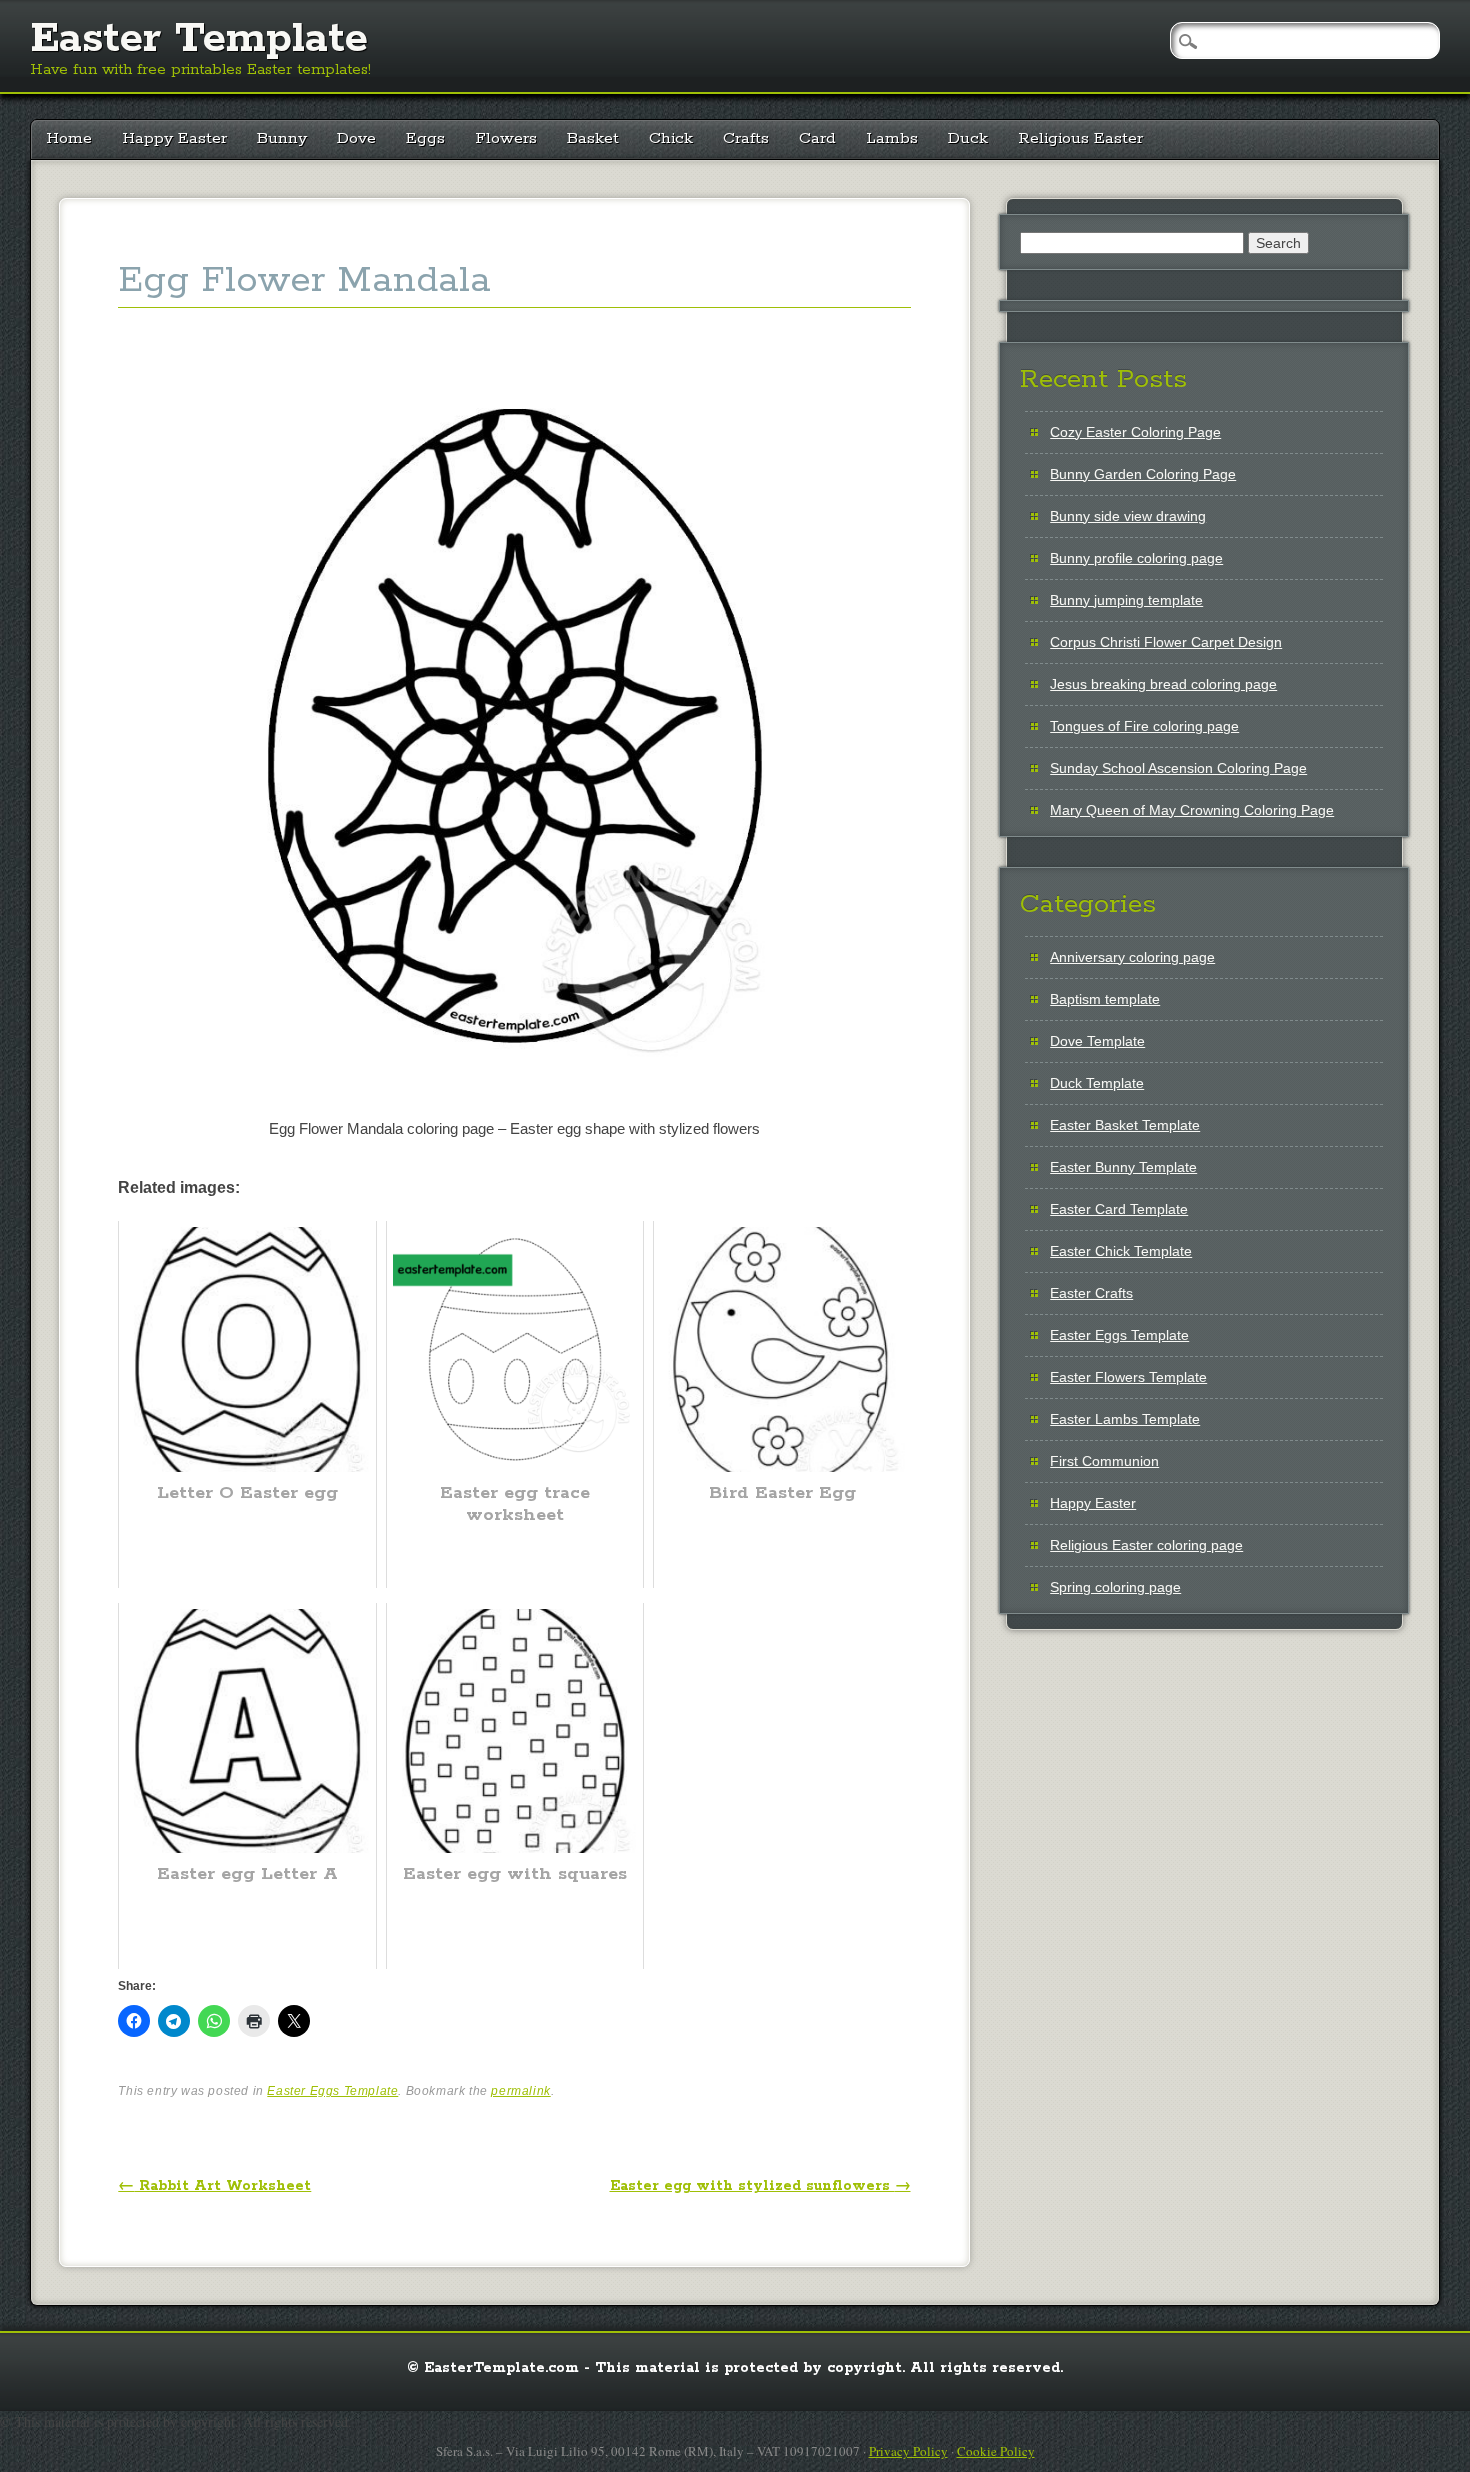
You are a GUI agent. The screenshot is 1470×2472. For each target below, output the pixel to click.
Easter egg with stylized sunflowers (760, 2186)
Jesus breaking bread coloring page (1163, 684)
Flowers (506, 138)
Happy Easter (174, 138)
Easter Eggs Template (332, 2091)
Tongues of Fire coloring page (1144, 726)
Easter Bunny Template (1123, 1167)
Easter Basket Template (1125, 1125)
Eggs (425, 138)
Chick (671, 138)
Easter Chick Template (1121, 1251)
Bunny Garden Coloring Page (1143, 474)
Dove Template (1097, 1041)
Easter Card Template (1119, 1209)
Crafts (746, 138)
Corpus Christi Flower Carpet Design (1166, 642)
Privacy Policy (908, 2451)
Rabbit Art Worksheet (214, 2186)
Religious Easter (1080, 138)
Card (817, 138)
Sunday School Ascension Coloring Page (1178, 768)
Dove (356, 138)
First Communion (1104, 1461)
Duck (968, 138)
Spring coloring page (1115, 1587)
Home (69, 138)
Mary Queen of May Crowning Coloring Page (1192, 810)
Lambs (892, 138)
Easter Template (199, 39)
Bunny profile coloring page (1136, 558)
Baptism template (1105, 999)
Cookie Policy (996, 2451)
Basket (593, 138)
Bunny (282, 138)
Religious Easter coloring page (1146, 1545)
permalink (520, 2091)
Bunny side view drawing (1128, 516)
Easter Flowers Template (1128, 1377)
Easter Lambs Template (1125, 1419)
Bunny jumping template (1126, 600)
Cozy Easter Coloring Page (1135, 432)
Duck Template (1097, 1083)
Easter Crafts (1091, 1293)
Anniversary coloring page (1132, 957)
